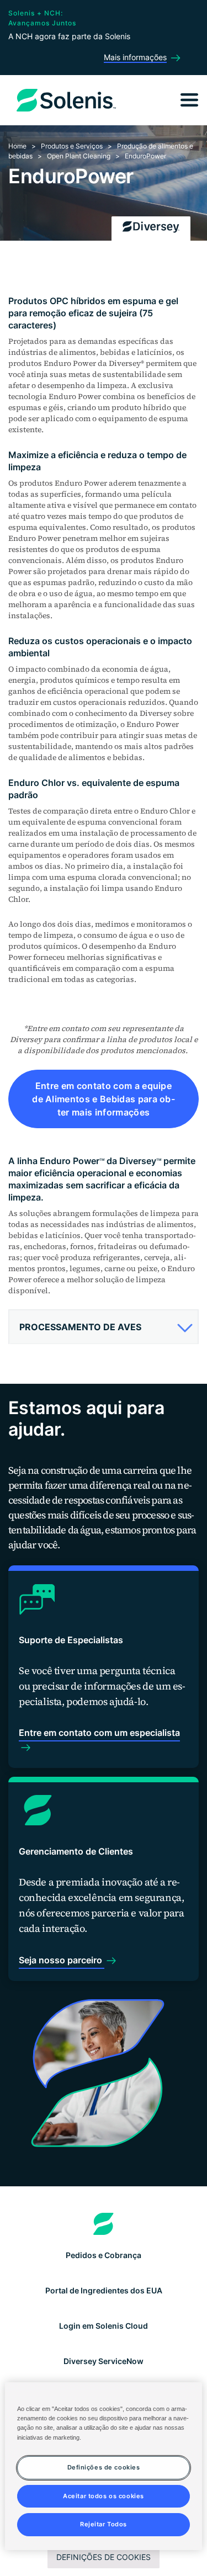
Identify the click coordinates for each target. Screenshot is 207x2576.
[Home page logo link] (104, 2224)
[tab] (104, 1327)
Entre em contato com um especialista (99, 1733)
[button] (102, 1327)
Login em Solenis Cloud (104, 2326)
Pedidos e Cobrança (104, 2255)
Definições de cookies (104, 2557)
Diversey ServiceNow (104, 2361)
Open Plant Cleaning (79, 156)
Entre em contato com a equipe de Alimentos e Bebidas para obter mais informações (104, 1099)
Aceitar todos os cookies (104, 2496)
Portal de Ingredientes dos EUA (104, 2290)
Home (17, 146)
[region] (103, 2466)
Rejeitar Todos (104, 2524)
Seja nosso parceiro (62, 1960)
